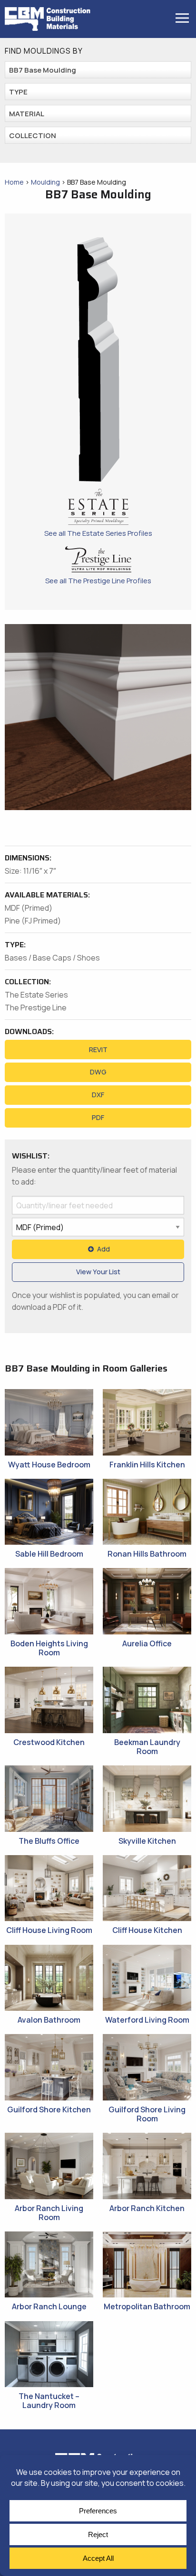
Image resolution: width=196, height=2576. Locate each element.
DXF (98, 1095)
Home (14, 182)
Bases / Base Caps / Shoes (52, 958)
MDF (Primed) (29, 908)
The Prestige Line (36, 1008)
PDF (98, 1117)
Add (103, 1249)
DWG (98, 1072)
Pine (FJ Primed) (33, 921)
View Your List (98, 1272)
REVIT (98, 1050)
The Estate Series (36, 995)
